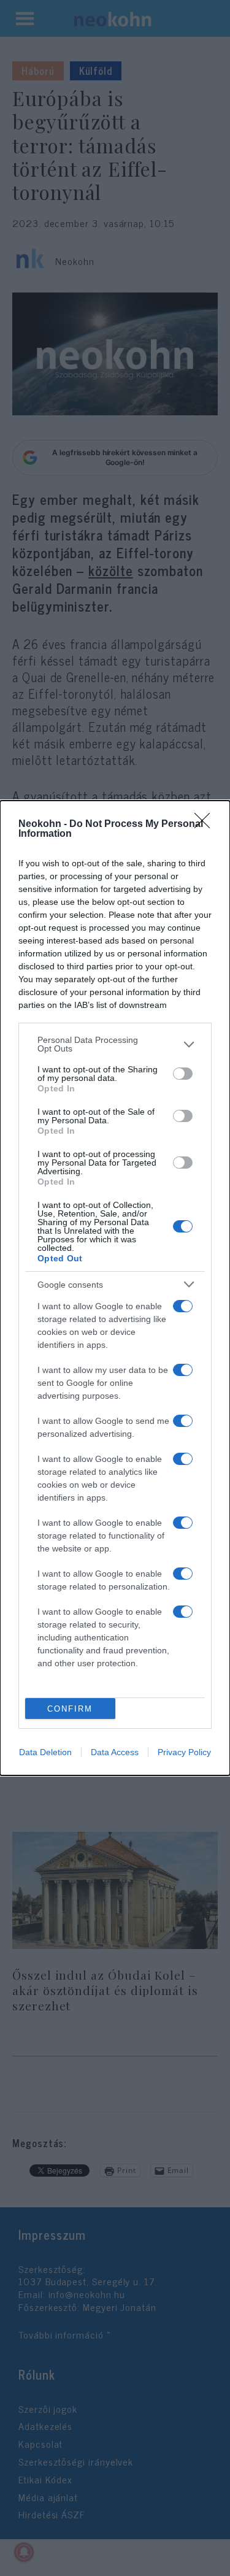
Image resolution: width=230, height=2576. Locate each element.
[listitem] (115, 1044)
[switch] (183, 1074)
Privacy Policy (184, 1752)
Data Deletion (45, 1752)
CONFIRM (70, 1709)
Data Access (115, 1752)
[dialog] (115, 1288)
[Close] (206, 825)
